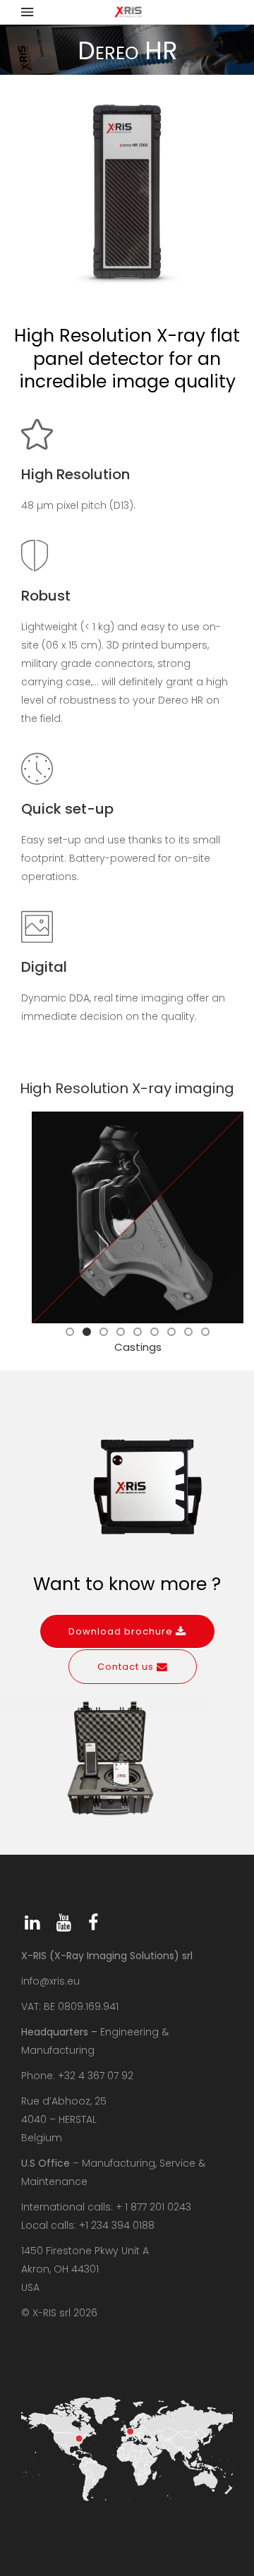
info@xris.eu (50, 1981)
